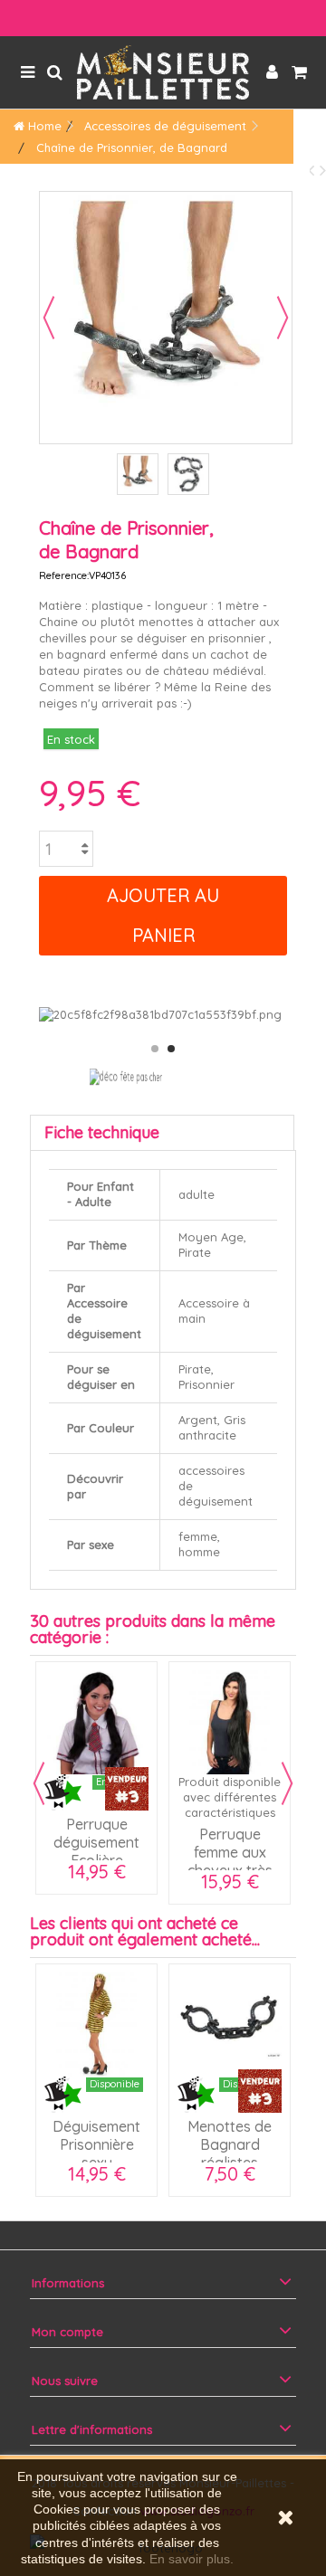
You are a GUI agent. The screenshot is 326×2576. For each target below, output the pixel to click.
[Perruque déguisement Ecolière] (96, 1722)
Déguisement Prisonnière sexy (96, 2144)
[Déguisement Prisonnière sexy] (96, 2025)
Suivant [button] (283, 318)
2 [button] (171, 1049)
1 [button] (155, 1049)
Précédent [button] (49, 318)
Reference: (64, 575)
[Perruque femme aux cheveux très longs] (230, 1722)
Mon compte (67, 2332)
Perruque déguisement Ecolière (96, 1842)
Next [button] (287, 1783)
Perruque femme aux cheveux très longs (230, 1861)
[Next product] (323, 170)
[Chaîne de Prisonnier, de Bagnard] (138, 474)
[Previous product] (314, 170)
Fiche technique (102, 1132)
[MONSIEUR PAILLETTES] (163, 72)
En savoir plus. (192, 2559)
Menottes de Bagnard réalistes (230, 2144)
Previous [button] (39, 1783)
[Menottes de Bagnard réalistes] (230, 2025)
